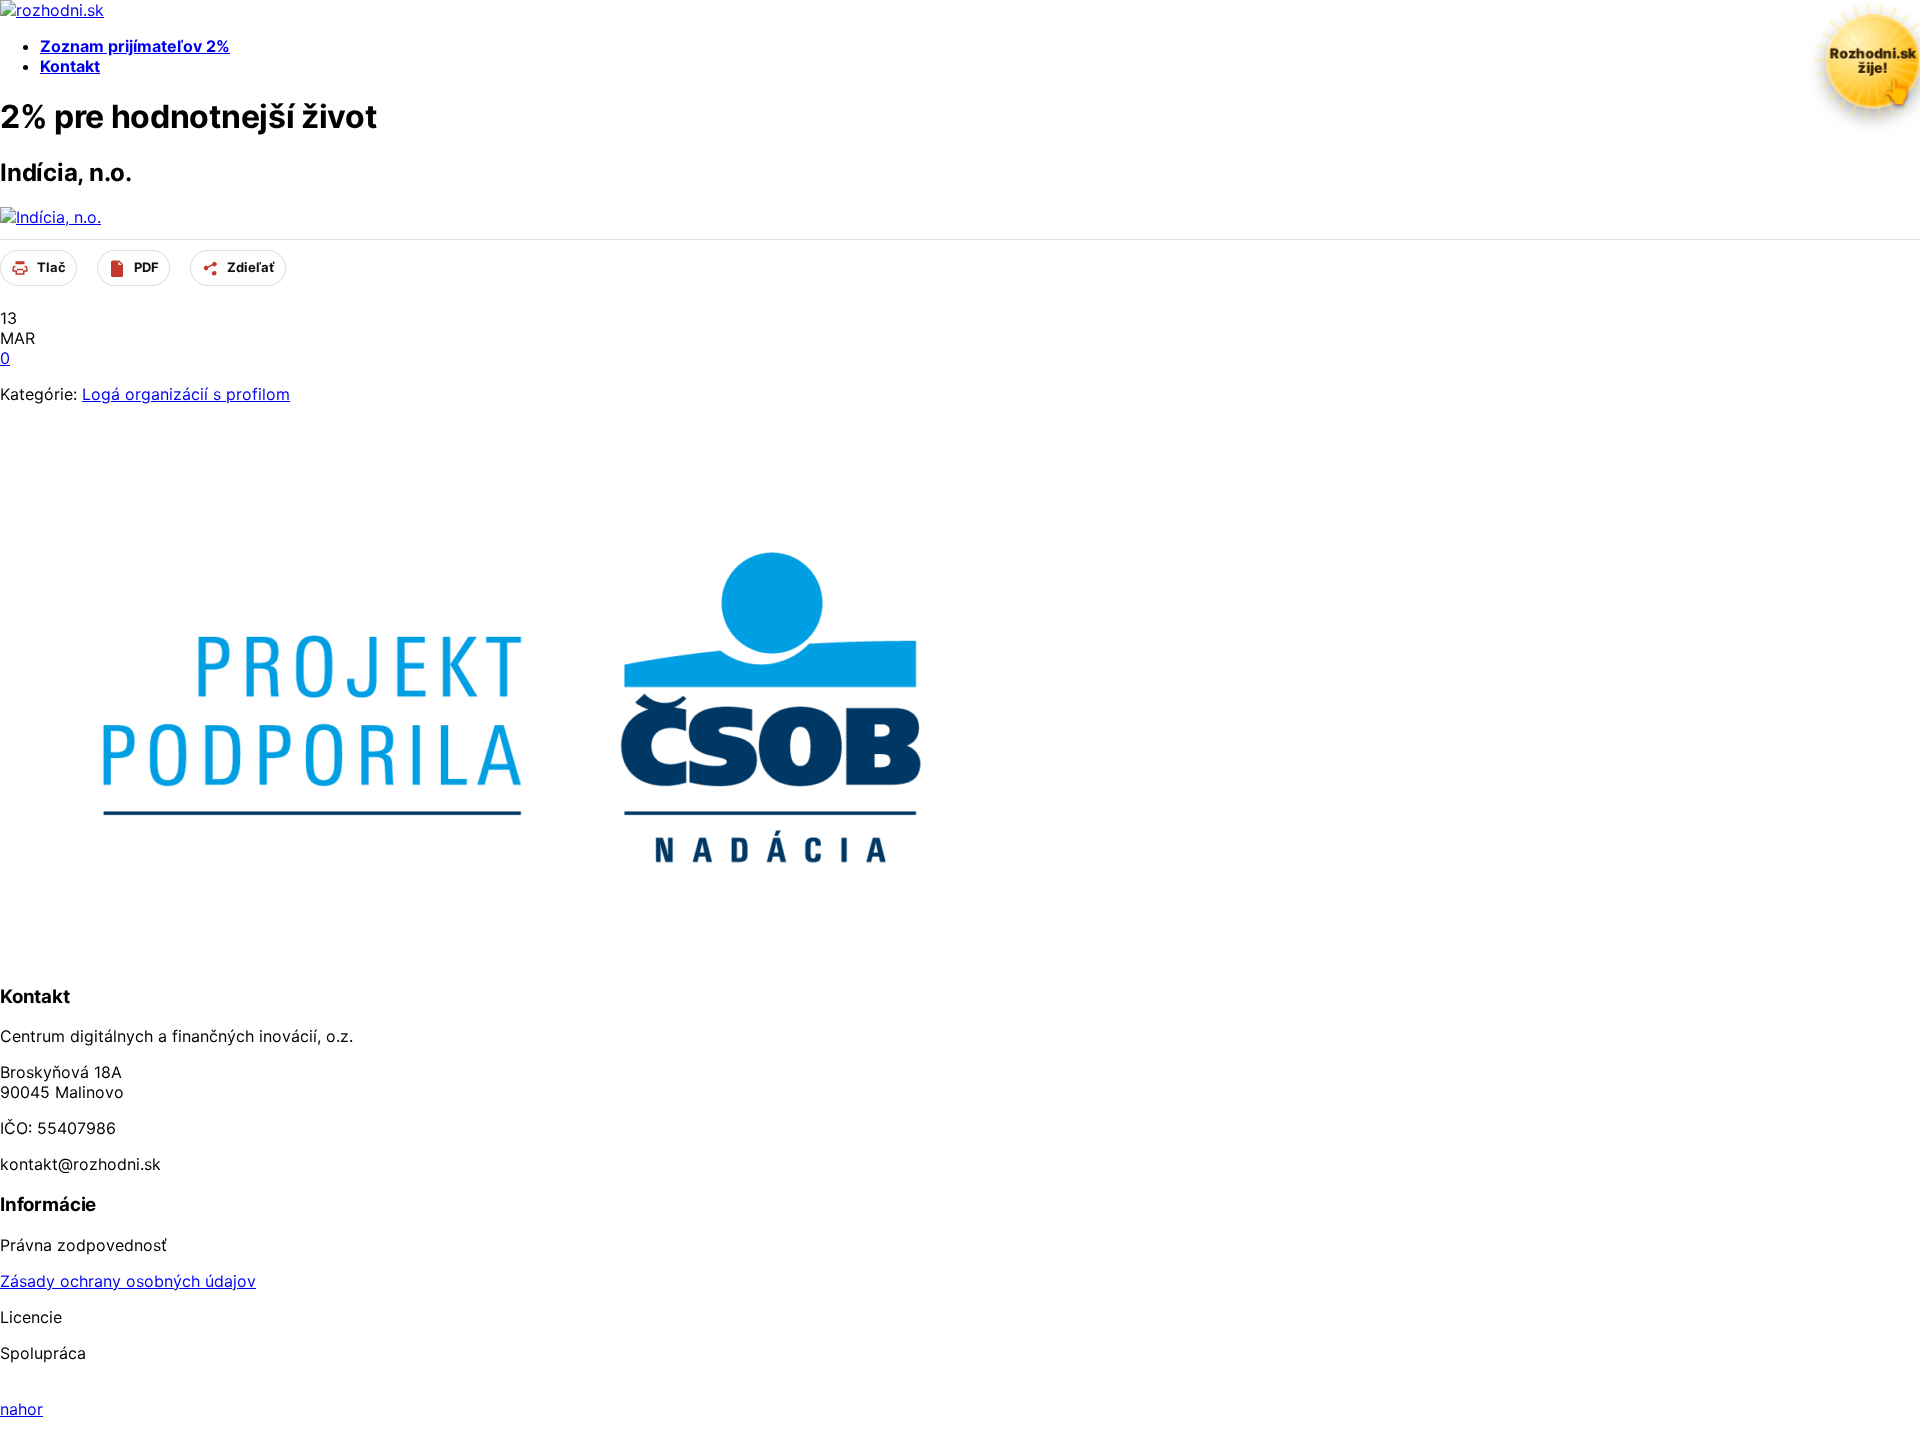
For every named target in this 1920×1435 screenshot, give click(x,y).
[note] (1873, 61)
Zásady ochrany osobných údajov (128, 1281)
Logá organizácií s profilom (186, 394)
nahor (21, 1409)
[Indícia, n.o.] (50, 217)
